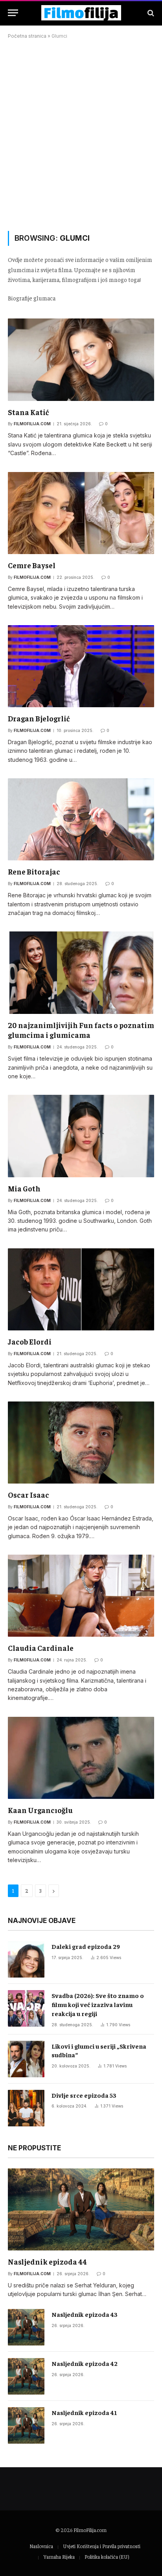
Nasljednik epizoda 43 (85, 2314)
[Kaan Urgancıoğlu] (81, 1758)
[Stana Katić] (81, 360)
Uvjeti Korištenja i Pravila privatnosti (102, 2546)
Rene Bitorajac (34, 871)
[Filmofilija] (81, 13)
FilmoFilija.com (90, 2530)
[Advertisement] (81, 134)
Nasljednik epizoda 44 (47, 2261)
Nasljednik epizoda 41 (84, 2412)
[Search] (150, 13)
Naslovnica (41, 2546)
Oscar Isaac (29, 1495)
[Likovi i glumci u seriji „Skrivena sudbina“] (26, 2059)
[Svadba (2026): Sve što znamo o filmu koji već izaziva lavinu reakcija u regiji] (26, 2008)
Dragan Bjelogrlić (39, 718)
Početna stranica (27, 36)
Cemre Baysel (32, 565)
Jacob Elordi (30, 1341)
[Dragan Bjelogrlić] (81, 666)
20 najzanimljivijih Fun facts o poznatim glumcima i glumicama (81, 1030)
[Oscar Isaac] (81, 1443)
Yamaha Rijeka (59, 2557)
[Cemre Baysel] (81, 513)
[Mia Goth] (81, 1136)
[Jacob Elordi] (81, 1289)
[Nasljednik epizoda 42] (26, 2376)
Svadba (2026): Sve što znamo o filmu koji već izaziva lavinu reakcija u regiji (98, 2004)
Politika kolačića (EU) (107, 2557)
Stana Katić (29, 412)
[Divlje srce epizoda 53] (26, 2108)
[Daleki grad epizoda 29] (26, 1959)
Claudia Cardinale (41, 1648)
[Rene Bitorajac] (81, 819)
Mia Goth (24, 1188)
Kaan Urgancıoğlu (40, 1810)
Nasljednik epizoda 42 (85, 2363)
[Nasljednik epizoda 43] (26, 2327)
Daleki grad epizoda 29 (86, 1946)
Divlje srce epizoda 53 (84, 2095)
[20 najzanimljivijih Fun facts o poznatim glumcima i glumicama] (81, 972)
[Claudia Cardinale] (81, 1596)
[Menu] (13, 13)
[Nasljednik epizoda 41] (26, 2425)
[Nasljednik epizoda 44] (81, 2209)
